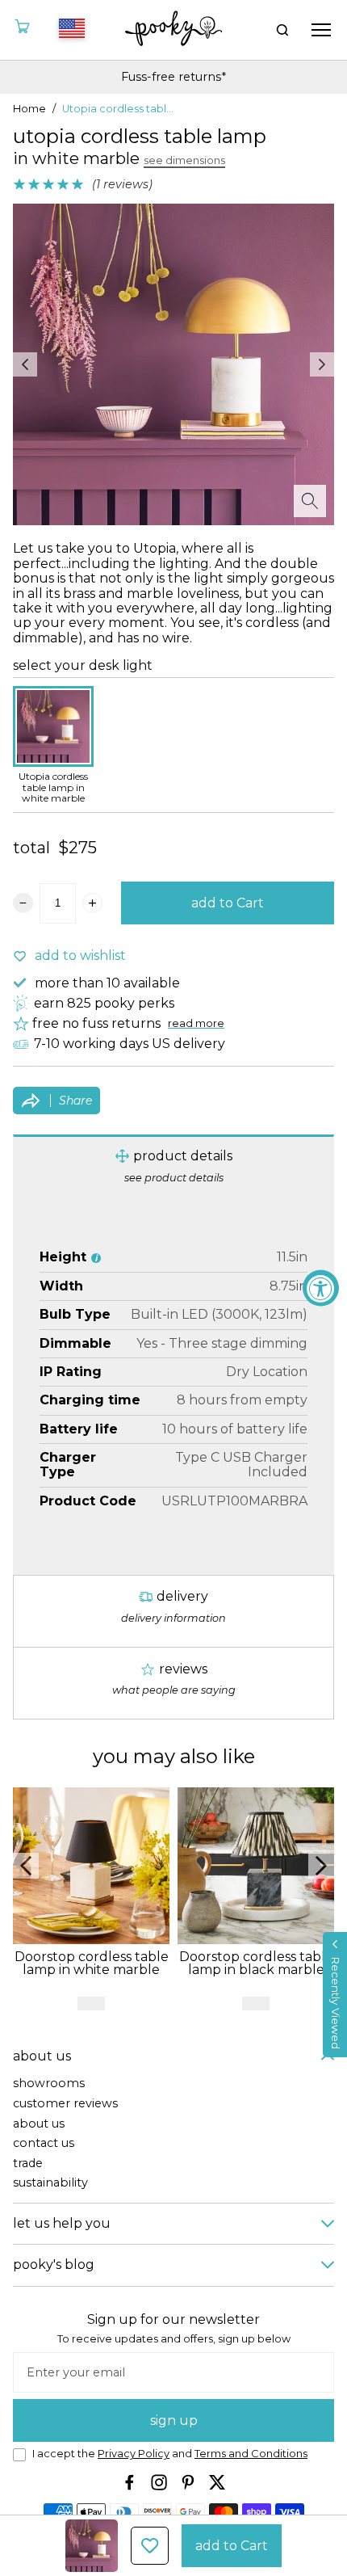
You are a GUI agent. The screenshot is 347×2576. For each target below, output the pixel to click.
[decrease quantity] (23, 903)
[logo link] (174, 30)
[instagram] (159, 2482)
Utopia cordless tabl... (118, 109)
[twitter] (217, 2482)
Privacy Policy (134, 2454)
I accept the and (170, 2454)
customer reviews (65, 2104)
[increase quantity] (92, 903)
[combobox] (69, 30)
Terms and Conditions (251, 2454)
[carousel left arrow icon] (25, 364)
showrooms (49, 2084)
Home (29, 109)
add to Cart (228, 903)
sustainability (50, 2183)
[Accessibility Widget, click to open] (321, 1288)
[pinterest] (188, 2482)
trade (28, 2164)
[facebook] (130, 2482)
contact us (44, 2143)
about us (39, 2124)
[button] (335, 1995)
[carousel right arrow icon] (322, 364)
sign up (174, 2420)
